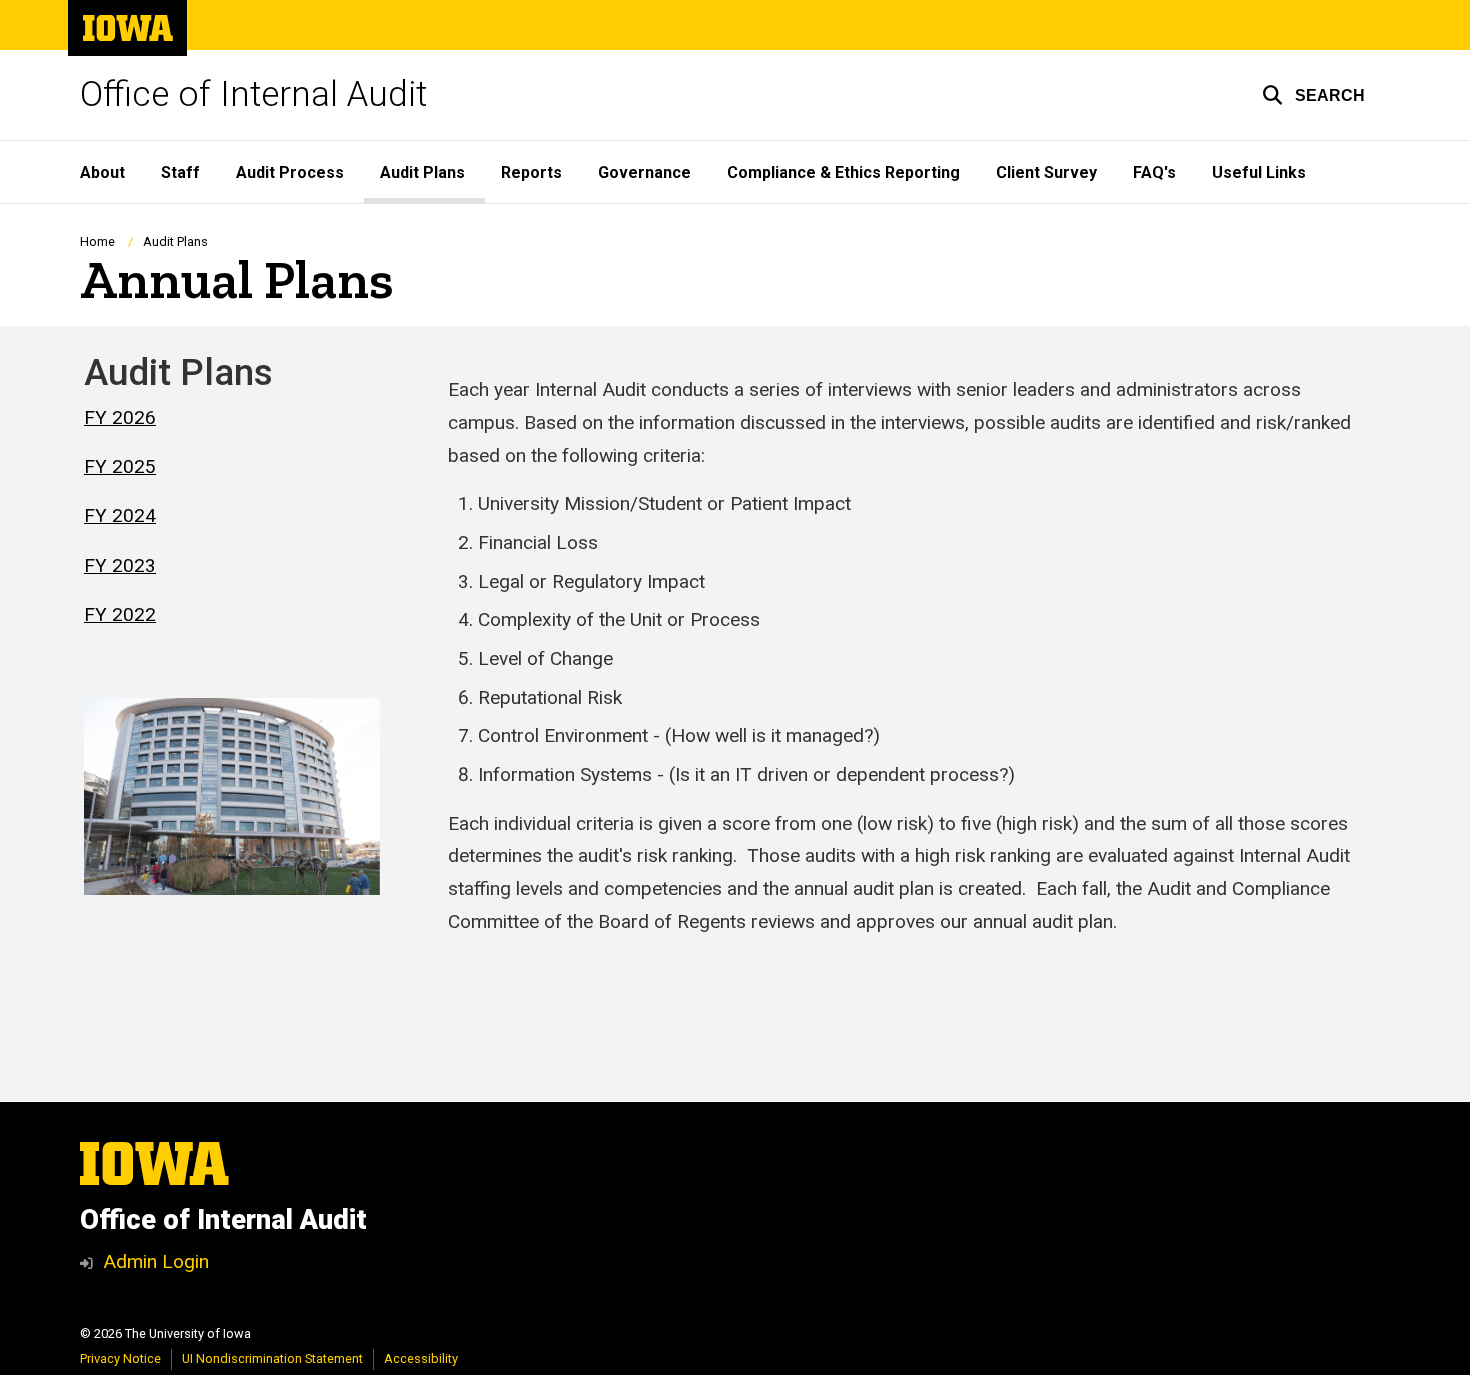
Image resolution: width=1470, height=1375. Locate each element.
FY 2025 (120, 466)
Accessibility (421, 1358)
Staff (180, 172)
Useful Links (1259, 172)
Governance (644, 172)
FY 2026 (120, 417)
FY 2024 (120, 515)
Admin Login (156, 1261)
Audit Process (290, 172)
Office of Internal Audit (253, 94)
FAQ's (1154, 172)
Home (97, 241)
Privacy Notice (120, 1358)
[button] (1313, 95)
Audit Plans (422, 172)
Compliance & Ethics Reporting (843, 172)
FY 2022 (120, 614)
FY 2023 (120, 565)
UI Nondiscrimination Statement (272, 1358)
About (102, 172)
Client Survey (1046, 172)
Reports (531, 172)
